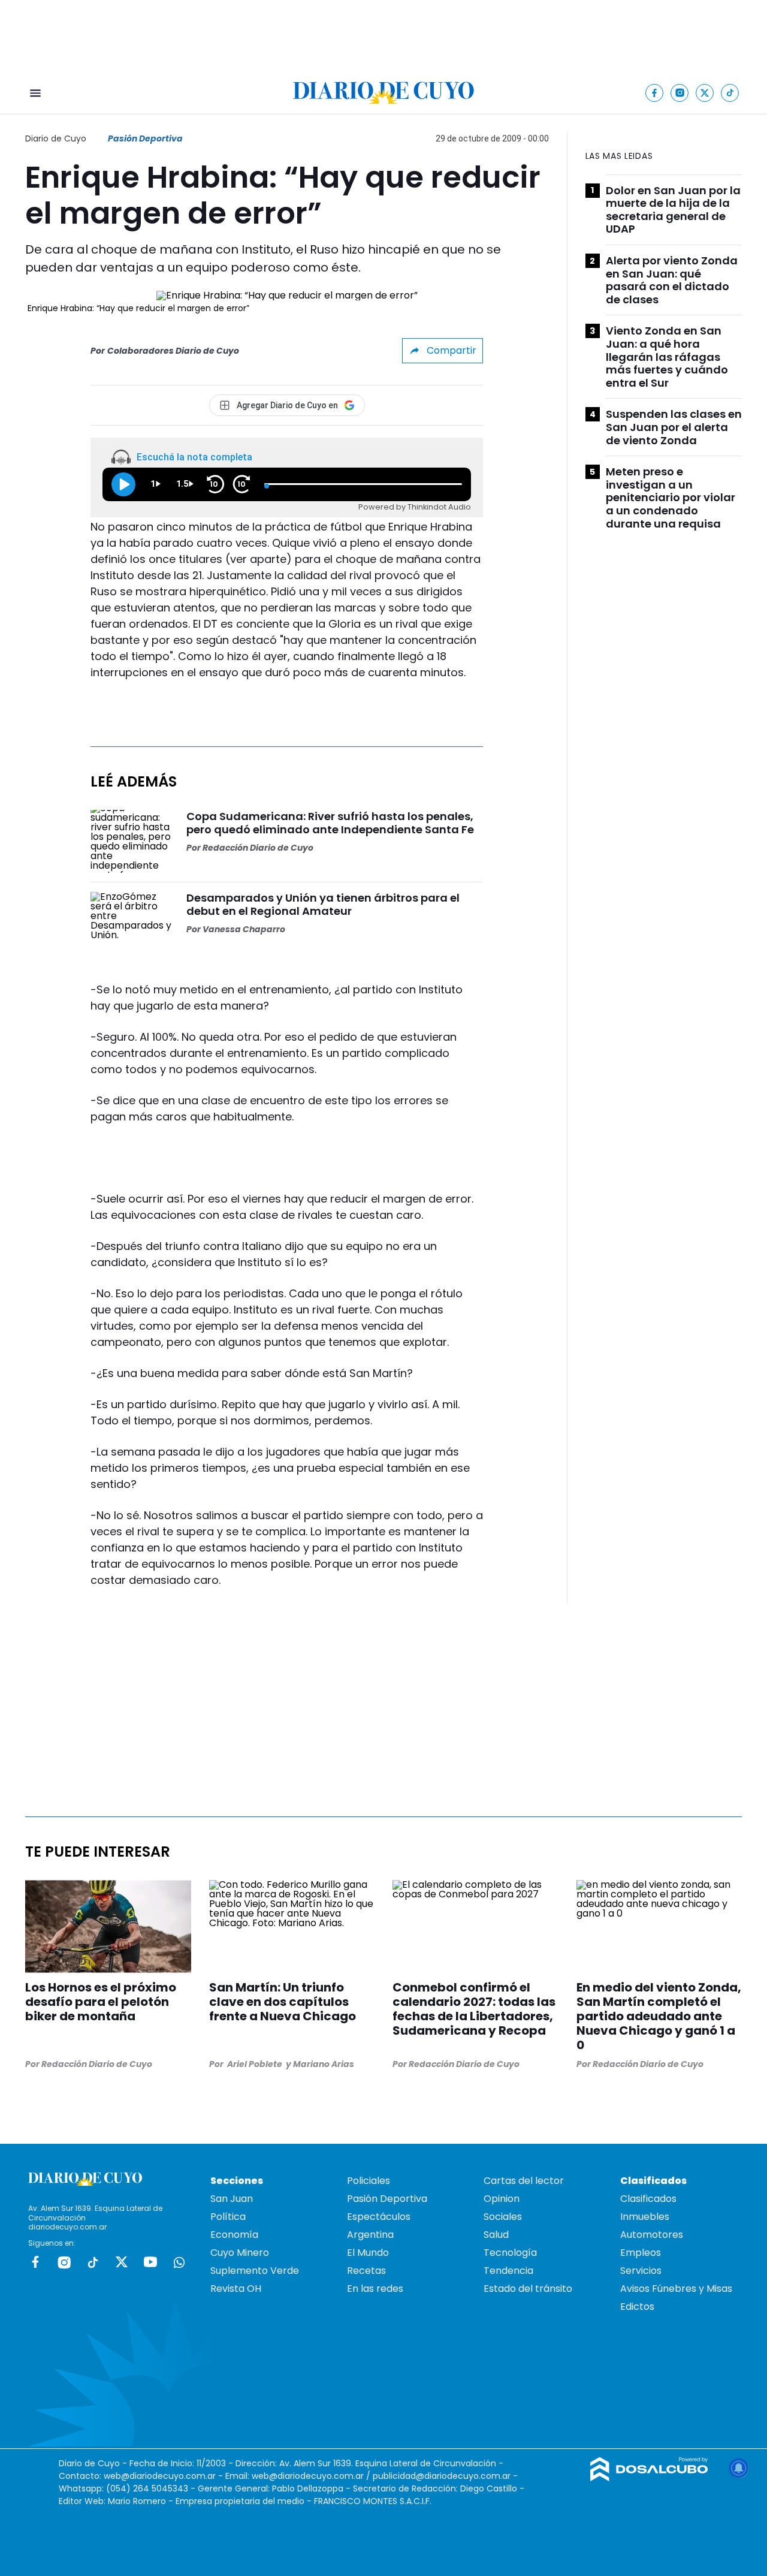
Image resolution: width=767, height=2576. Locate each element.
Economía (234, 2235)
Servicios (641, 2271)
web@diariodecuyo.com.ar (160, 2476)
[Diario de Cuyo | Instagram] (680, 93)
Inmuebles (645, 2217)
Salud (496, 2235)
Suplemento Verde (255, 2271)
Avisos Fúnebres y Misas (676, 2289)
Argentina (370, 2235)
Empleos (641, 2253)
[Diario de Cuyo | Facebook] (655, 93)
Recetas (366, 2271)
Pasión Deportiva (145, 138)
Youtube (150, 2262)
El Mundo (368, 2253)
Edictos (637, 2307)
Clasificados (648, 2199)
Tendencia (508, 2271)
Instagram (64, 2262)
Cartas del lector (524, 2181)
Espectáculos (379, 2217)
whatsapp (179, 2262)
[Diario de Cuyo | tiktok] (730, 93)
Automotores (652, 2235)
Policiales (369, 2181)
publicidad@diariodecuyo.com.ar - (445, 2476)
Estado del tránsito (528, 2289)
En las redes (375, 2289)
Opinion (502, 2199)
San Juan (232, 2199)
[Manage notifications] (739, 2468)
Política (228, 2217)
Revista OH (236, 2289)
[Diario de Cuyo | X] (705, 93)
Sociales (503, 2217)
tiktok (93, 2262)
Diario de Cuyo (56, 138)
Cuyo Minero (240, 2253)
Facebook (35, 2262)
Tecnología (510, 2253)
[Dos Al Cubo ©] (649, 2478)
